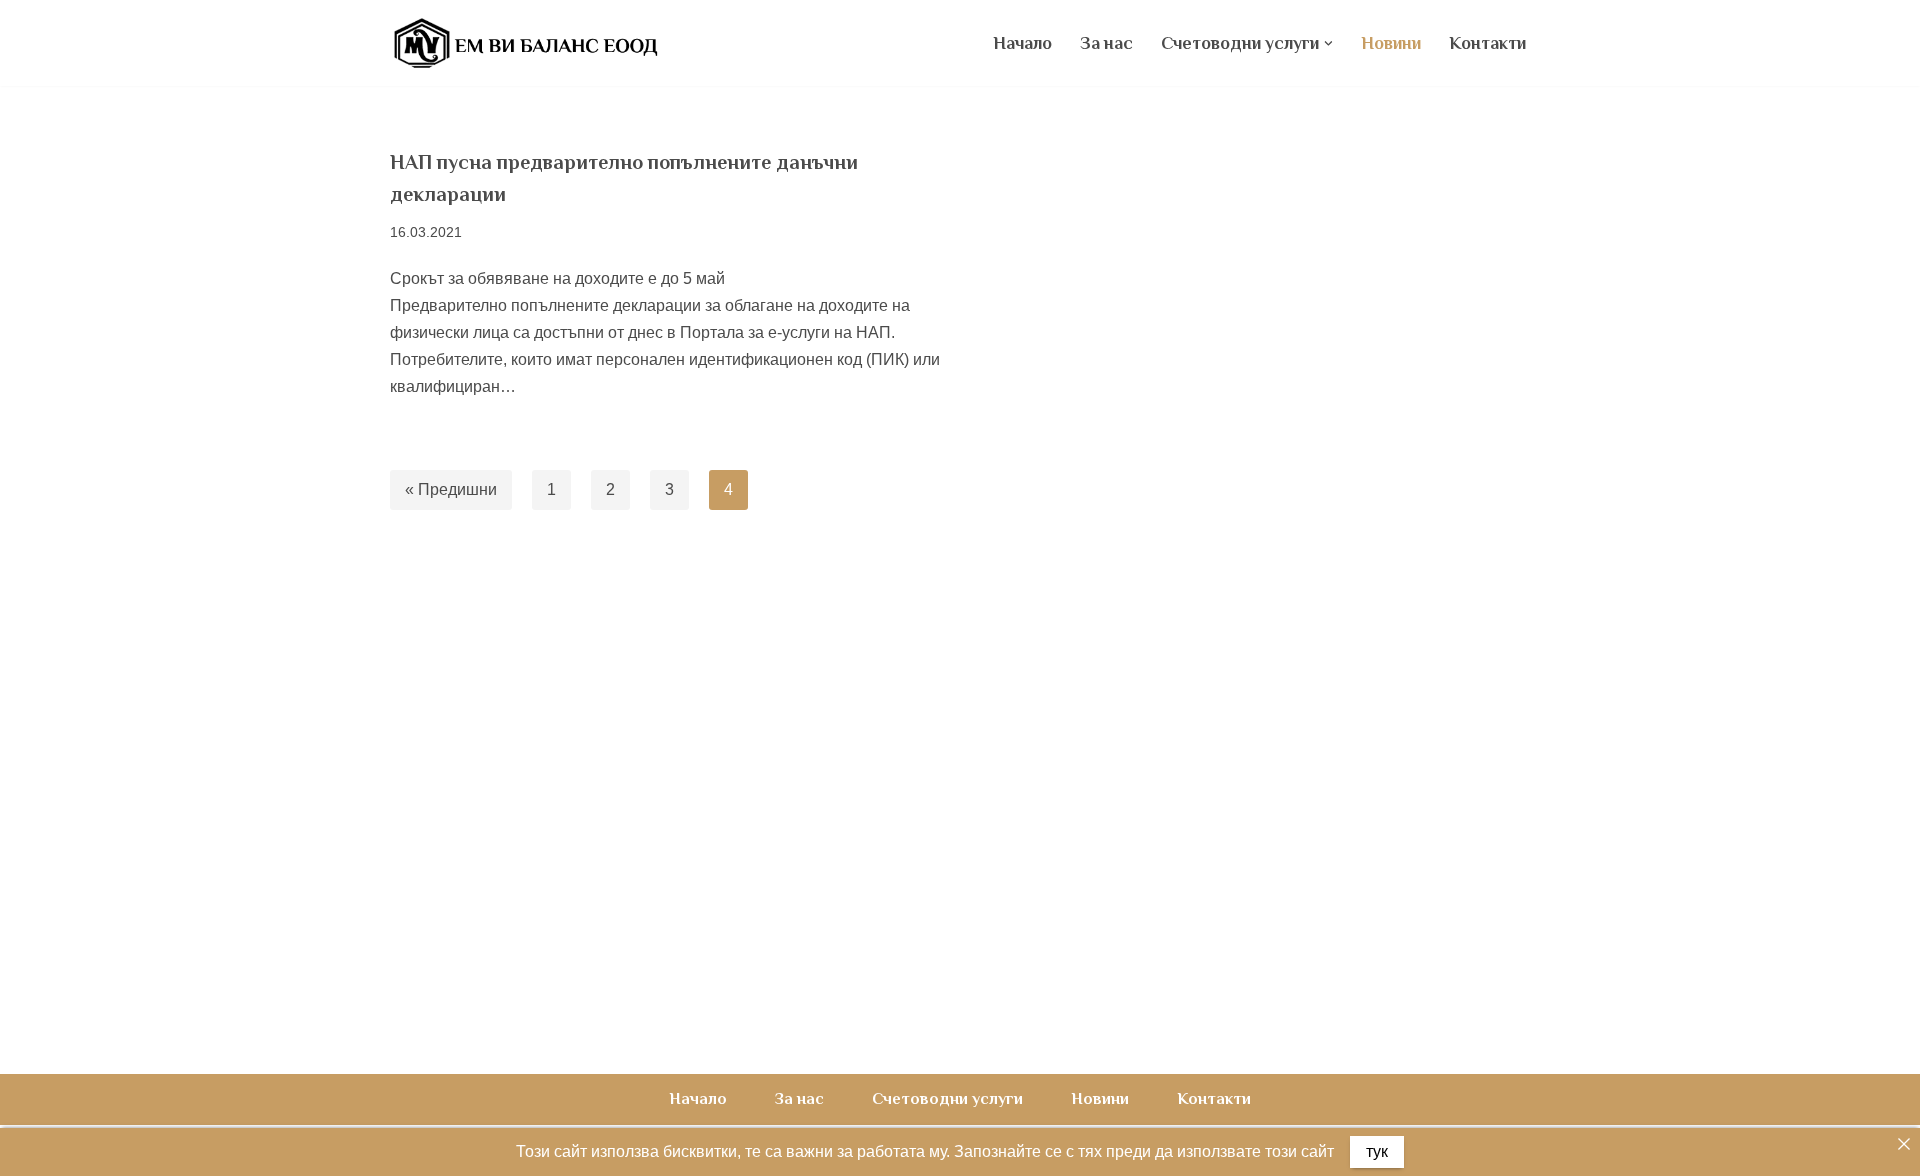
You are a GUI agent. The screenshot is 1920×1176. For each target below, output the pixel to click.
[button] (1328, 43)
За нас (1106, 43)
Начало (1022, 43)
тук (1377, 1151)
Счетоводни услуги (947, 1099)
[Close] (1904, 1144)
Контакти (1487, 43)
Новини (1391, 43)
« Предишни (451, 489)
